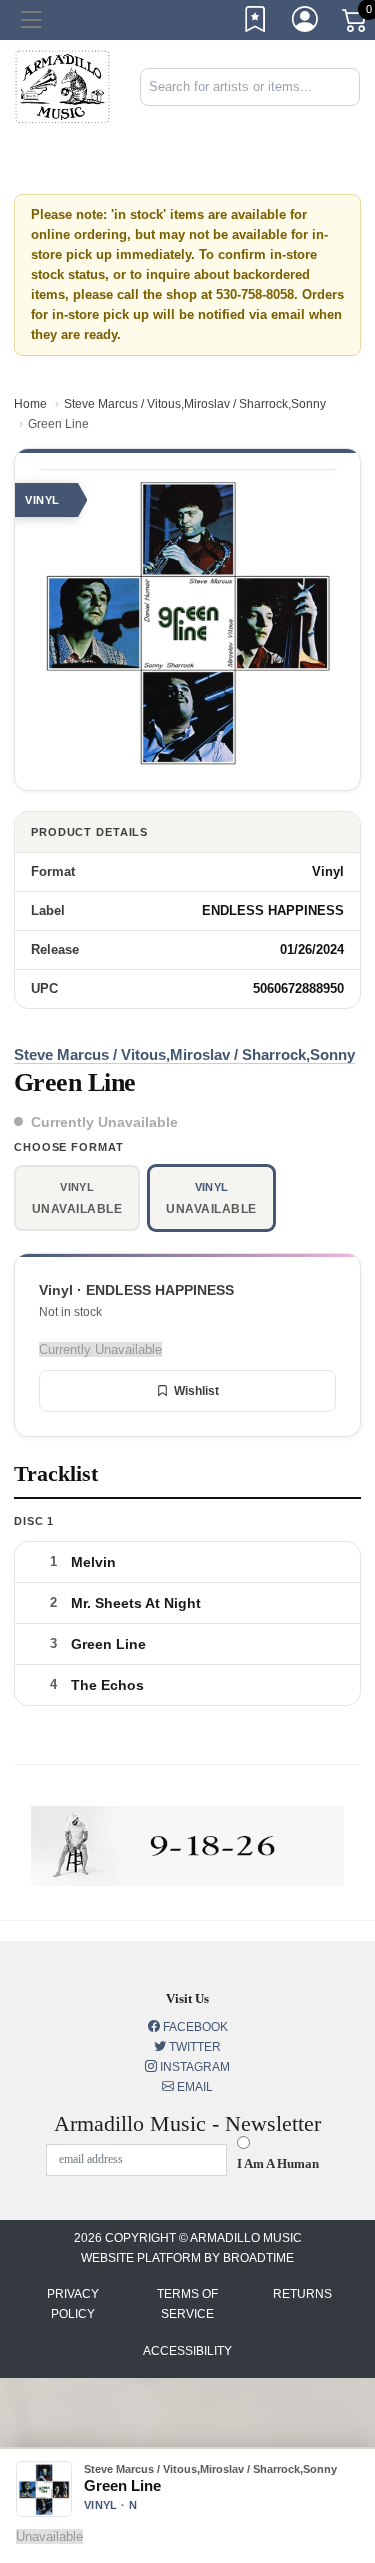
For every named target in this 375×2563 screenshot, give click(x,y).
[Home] (62, 85)
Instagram (193, 2067)
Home (30, 404)
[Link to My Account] (306, 23)
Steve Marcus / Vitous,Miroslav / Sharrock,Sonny (195, 404)
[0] (356, 24)
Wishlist (196, 1391)
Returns (302, 2294)
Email (193, 2087)
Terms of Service (187, 2304)
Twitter (193, 2047)
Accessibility (187, 2351)
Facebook (194, 2027)
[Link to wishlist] (256, 23)
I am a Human (278, 2163)
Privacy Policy (73, 2304)
